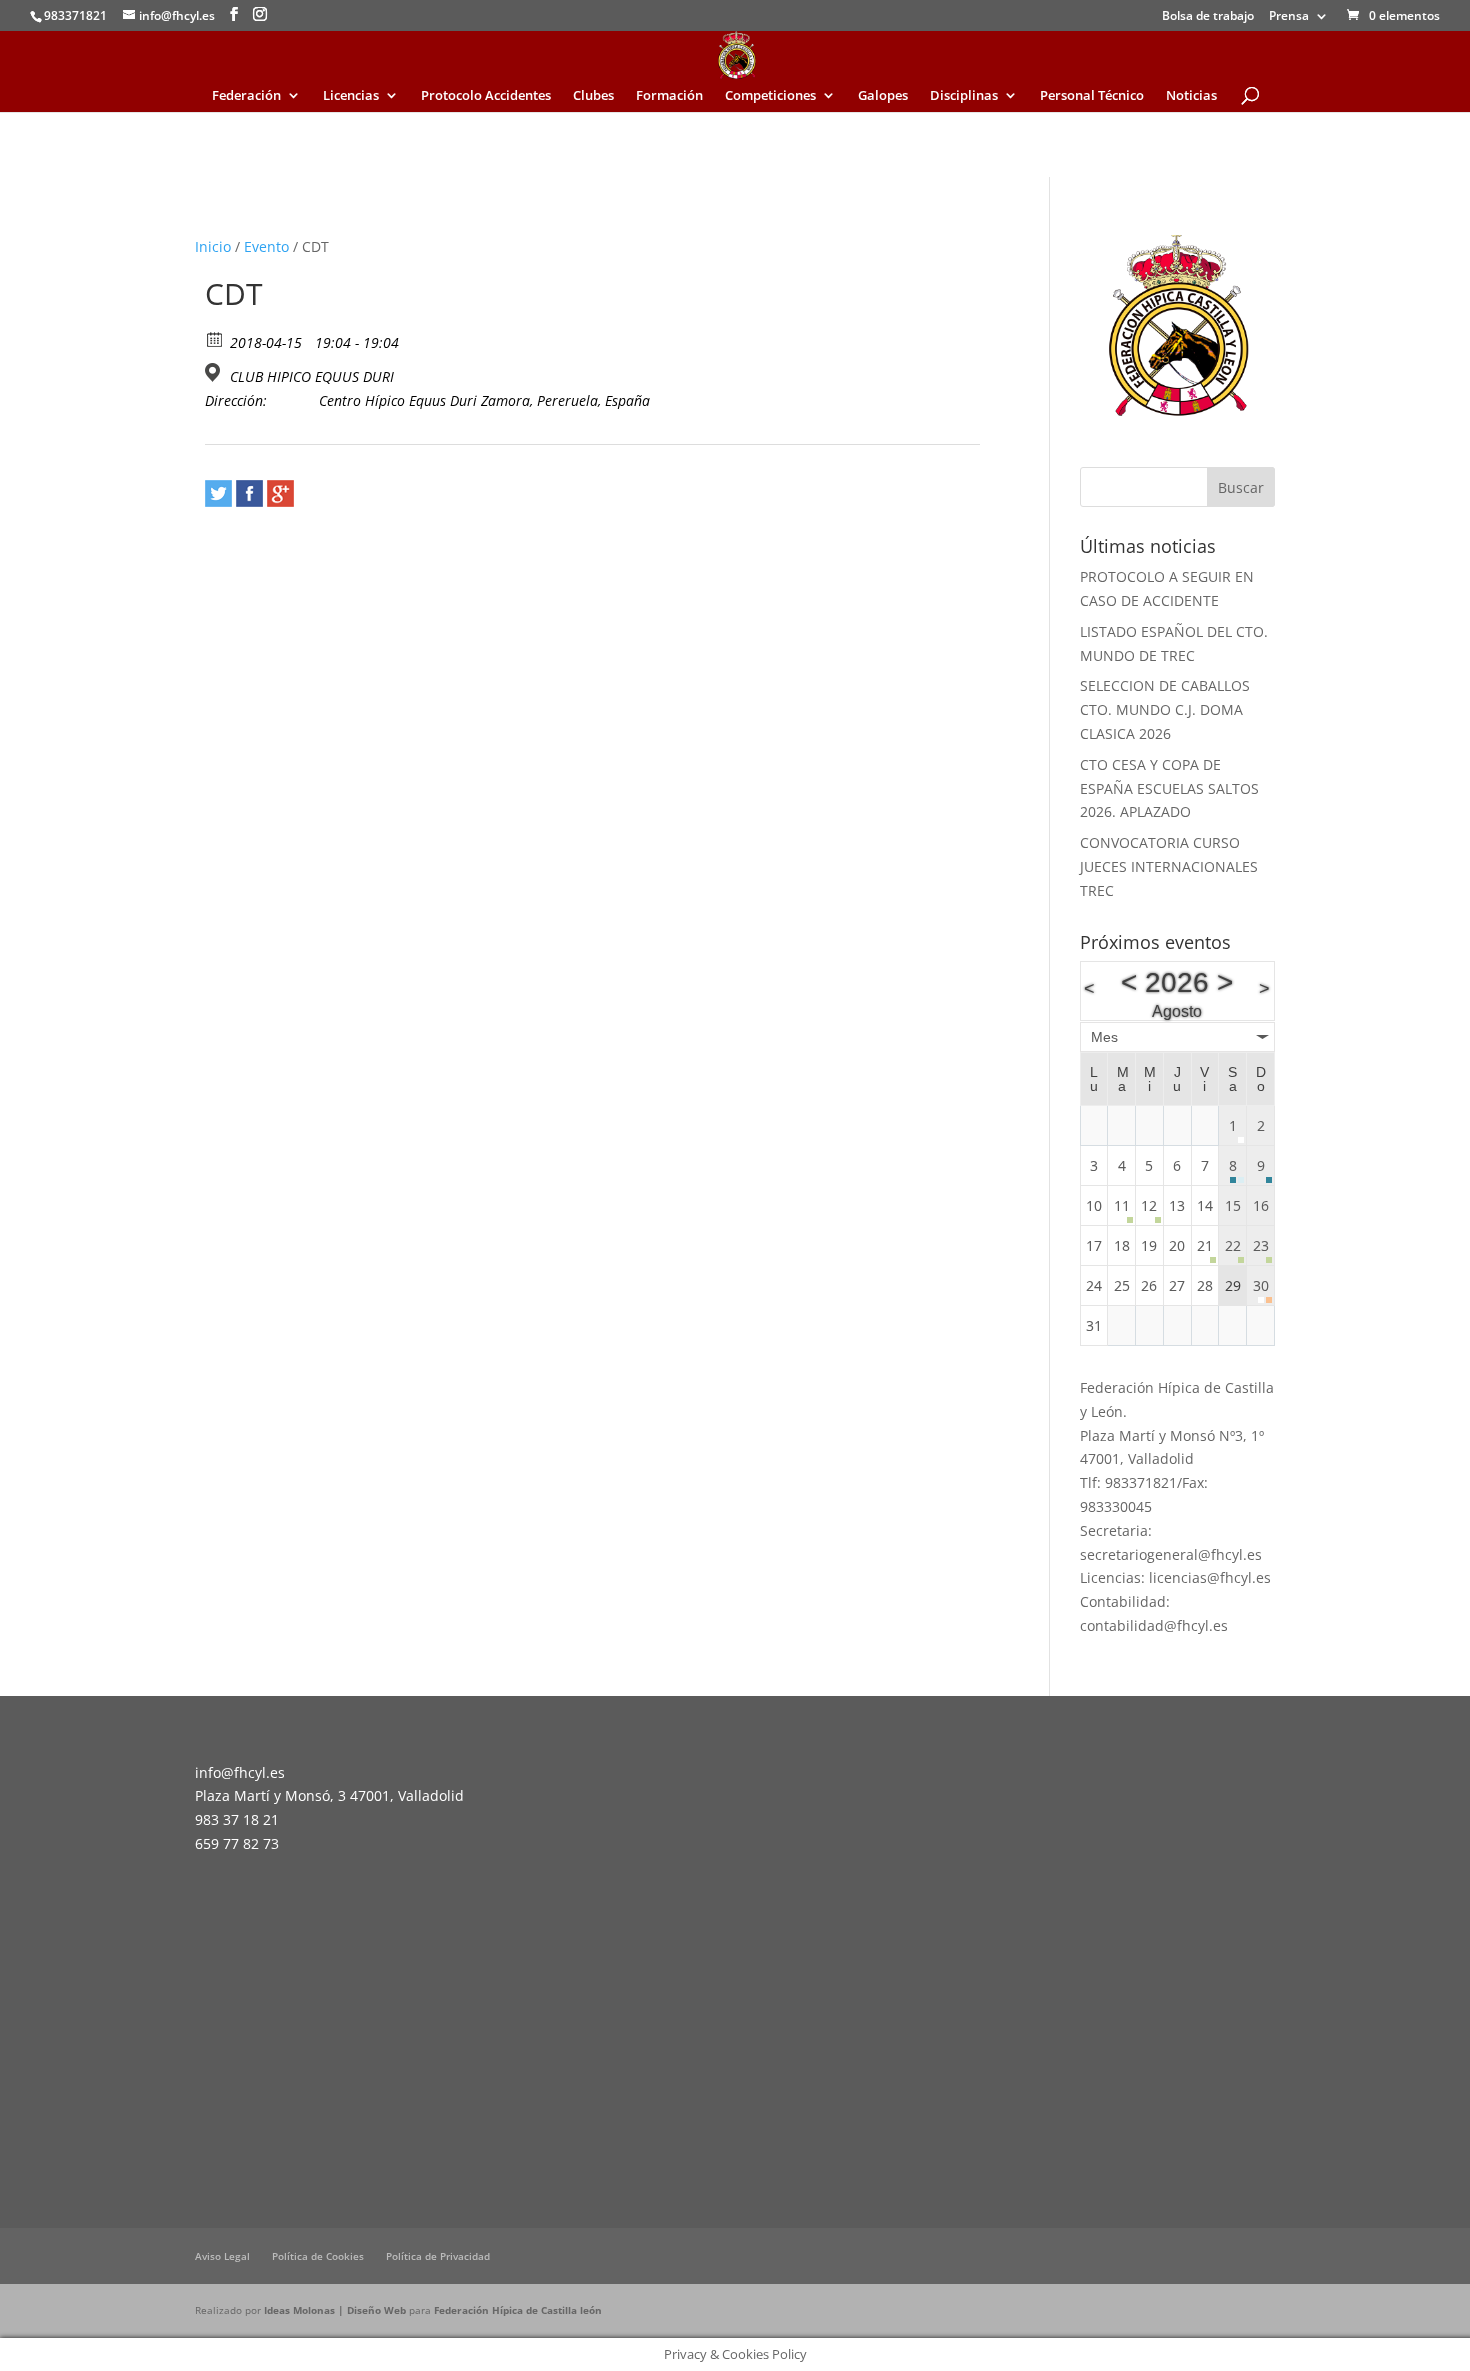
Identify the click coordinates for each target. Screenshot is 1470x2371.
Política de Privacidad (438, 2256)
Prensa (1289, 17)
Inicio (213, 246)
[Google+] (280, 493)
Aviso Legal (222, 2256)
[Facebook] (249, 493)
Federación (246, 96)
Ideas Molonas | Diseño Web (336, 2310)
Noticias (1191, 96)
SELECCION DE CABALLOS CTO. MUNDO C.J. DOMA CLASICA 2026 (1165, 709)
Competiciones (770, 96)
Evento (266, 246)
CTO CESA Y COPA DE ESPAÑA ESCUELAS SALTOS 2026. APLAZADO (1169, 788)
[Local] (215, 372)
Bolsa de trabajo (1208, 17)
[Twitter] (218, 493)
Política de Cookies (318, 2256)
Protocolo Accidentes (486, 96)
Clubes (593, 96)
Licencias (351, 96)
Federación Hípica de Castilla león (518, 2310)
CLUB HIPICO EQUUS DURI (312, 377)
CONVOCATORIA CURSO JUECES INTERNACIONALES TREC (1169, 866)
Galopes (883, 96)
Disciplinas (964, 96)
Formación (669, 96)
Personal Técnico (1092, 96)
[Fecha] (215, 338)
